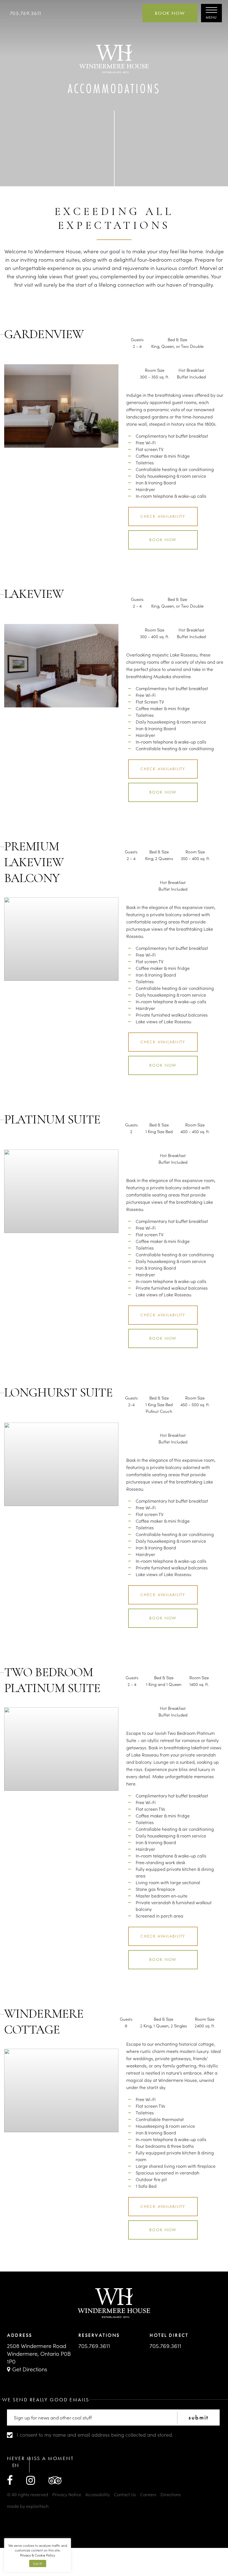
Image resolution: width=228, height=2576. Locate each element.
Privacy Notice (67, 2494)
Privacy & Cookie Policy (38, 2555)
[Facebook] (10, 2480)
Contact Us (125, 2494)
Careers (148, 2494)
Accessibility (98, 2494)
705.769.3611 (26, 13)
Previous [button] (24, 434)
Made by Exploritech (28, 2506)
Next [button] (99, 434)
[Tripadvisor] (55, 2480)
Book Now (170, 13)
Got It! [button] (38, 2563)
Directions (171, 2494)
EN (15, 2465)
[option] (61, 406)
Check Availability (163, 516)
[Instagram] (31, 2480)
